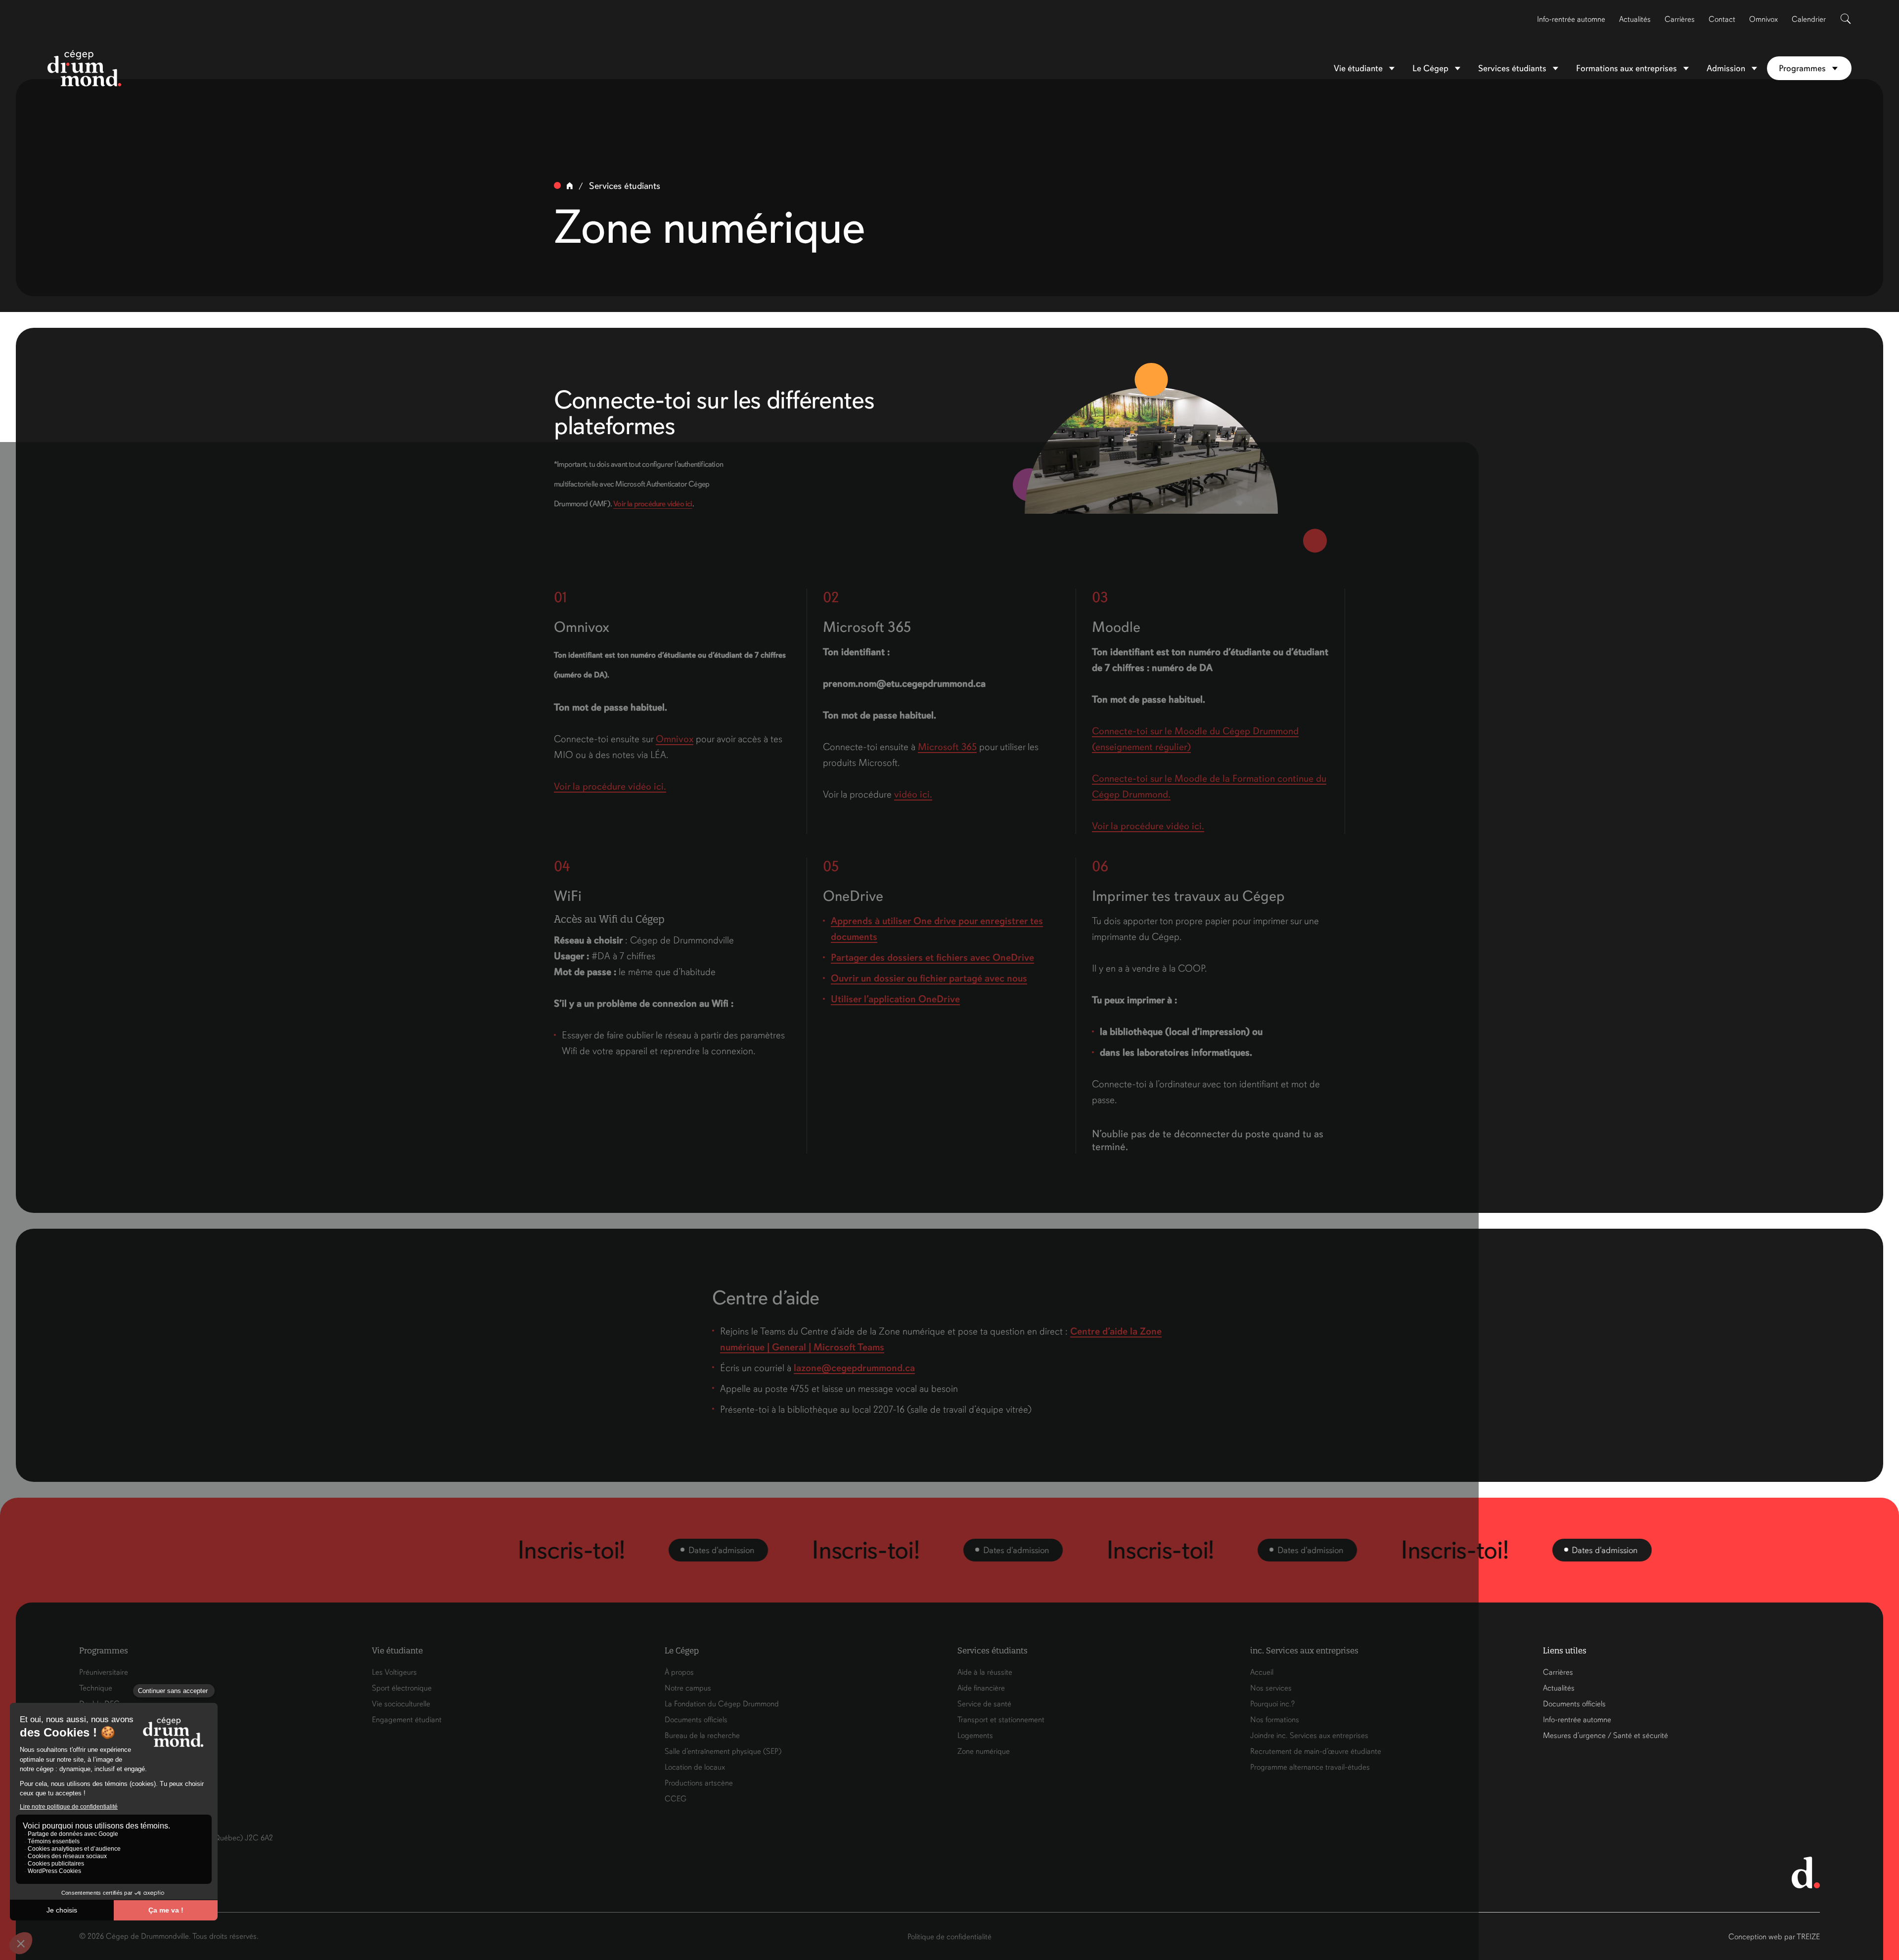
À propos (679, 1672)
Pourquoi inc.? (1272, 1704)
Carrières (1680, 19)
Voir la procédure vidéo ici (653, 504)
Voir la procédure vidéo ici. (610, 786)
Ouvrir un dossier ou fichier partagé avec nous (929, 978)
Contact (1722, 19)
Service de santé (984, 1704)
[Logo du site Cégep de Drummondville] (85, 68)
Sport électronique (402, 1688)
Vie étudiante (1358, 68)
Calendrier (1809, 19)
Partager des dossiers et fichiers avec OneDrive (932, 958)
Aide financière (981, 1688)
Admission (1726, 68)
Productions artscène (699, 1783)
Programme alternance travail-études (1310, 1767)
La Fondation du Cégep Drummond (722, 1704)
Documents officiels (696, 1720)
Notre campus (688, 1688)
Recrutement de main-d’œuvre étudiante (1316, 1751)
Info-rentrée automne (1571, 19)
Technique (96, 1688)
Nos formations (1275, 1720)
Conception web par (1774, 1937)
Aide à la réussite (985, 1672)
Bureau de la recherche (702, 1736)
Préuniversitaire (104, 1672)
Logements (975, 1736)
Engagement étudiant (407, 1720)
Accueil (1262, 1672)
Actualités (1635, 19)
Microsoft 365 (947, 747)
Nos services (1271, 1688)
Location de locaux (695, 1767)
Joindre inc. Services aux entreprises (1309, 1736)
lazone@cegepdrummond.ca (854, 1368)
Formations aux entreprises (1627, 68)
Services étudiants (1512, 68)
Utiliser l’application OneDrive (895, 999)
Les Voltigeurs (394, 1672)
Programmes (1802, 68)
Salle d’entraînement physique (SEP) (723, 1751)
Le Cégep (1430, 68)
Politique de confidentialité (949, 1937)
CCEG (676, 1799)
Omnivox (1763, 19)
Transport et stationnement (1001, 1720)
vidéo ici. (913, 794)
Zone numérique (984, 1751)
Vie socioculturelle (401, 1704)
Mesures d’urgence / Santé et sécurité (1605, 1736)
